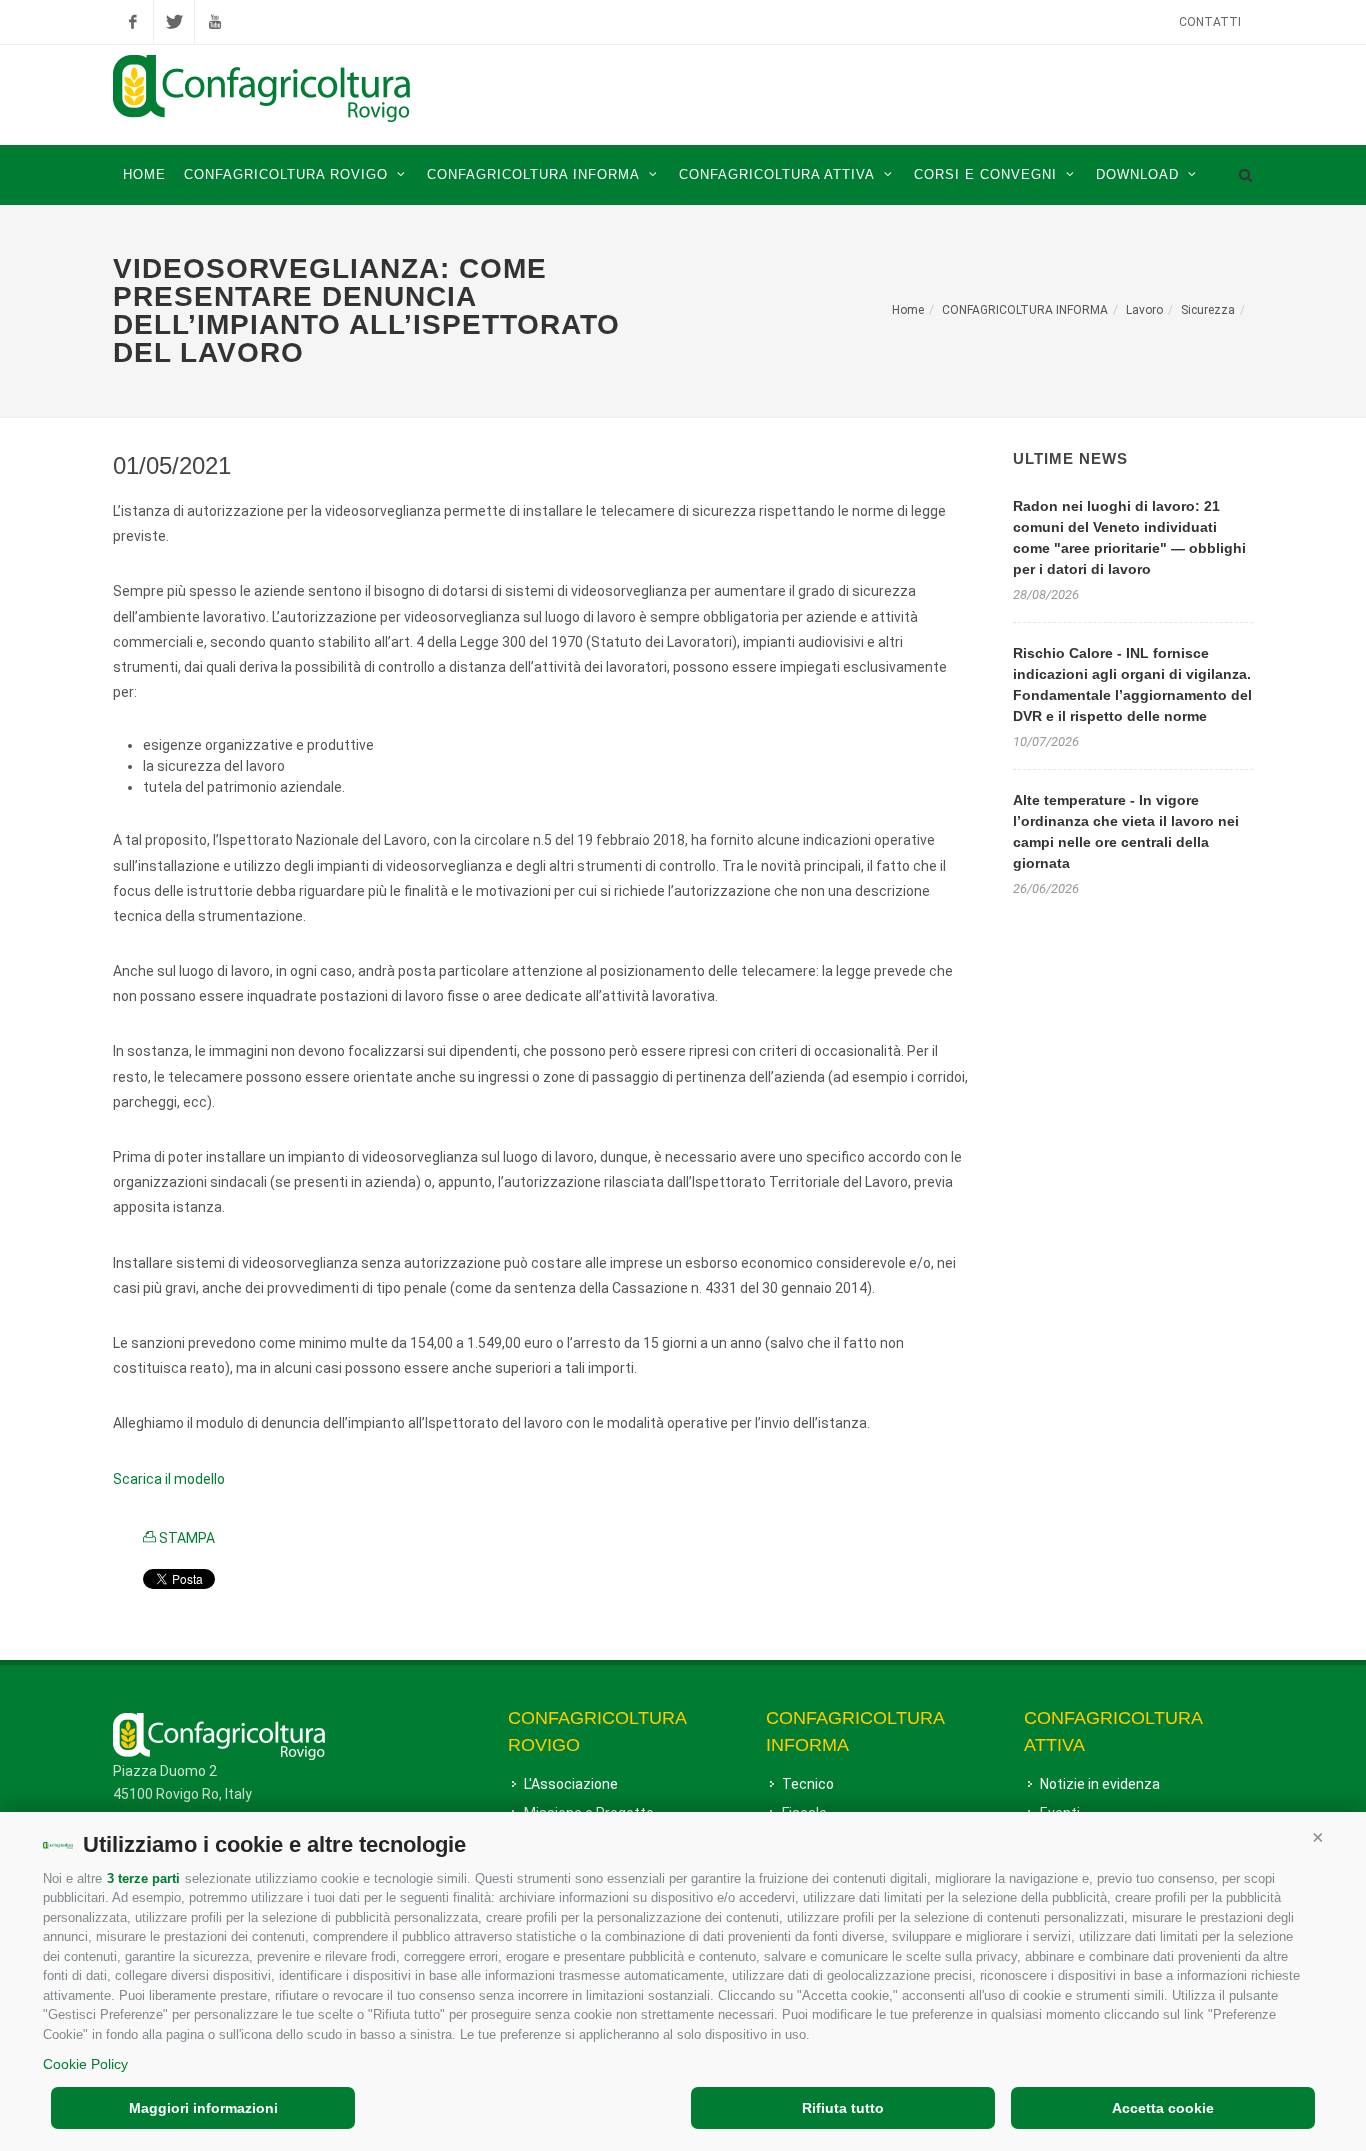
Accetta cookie (1163, 2108)
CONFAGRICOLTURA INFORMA (1025, 310)
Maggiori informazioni (203, 2108)
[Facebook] (133, 22)
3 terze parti (143, 1878)
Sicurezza (1208, 310)
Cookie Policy (85, 2064)
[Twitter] (174, 22)
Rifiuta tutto (843, 2108)
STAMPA (185, 1538)
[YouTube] (215, 22)
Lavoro (1144, 310)
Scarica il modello (169, 1479)
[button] (1318, 1837)
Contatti (1210, 22)
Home (908, 310)
